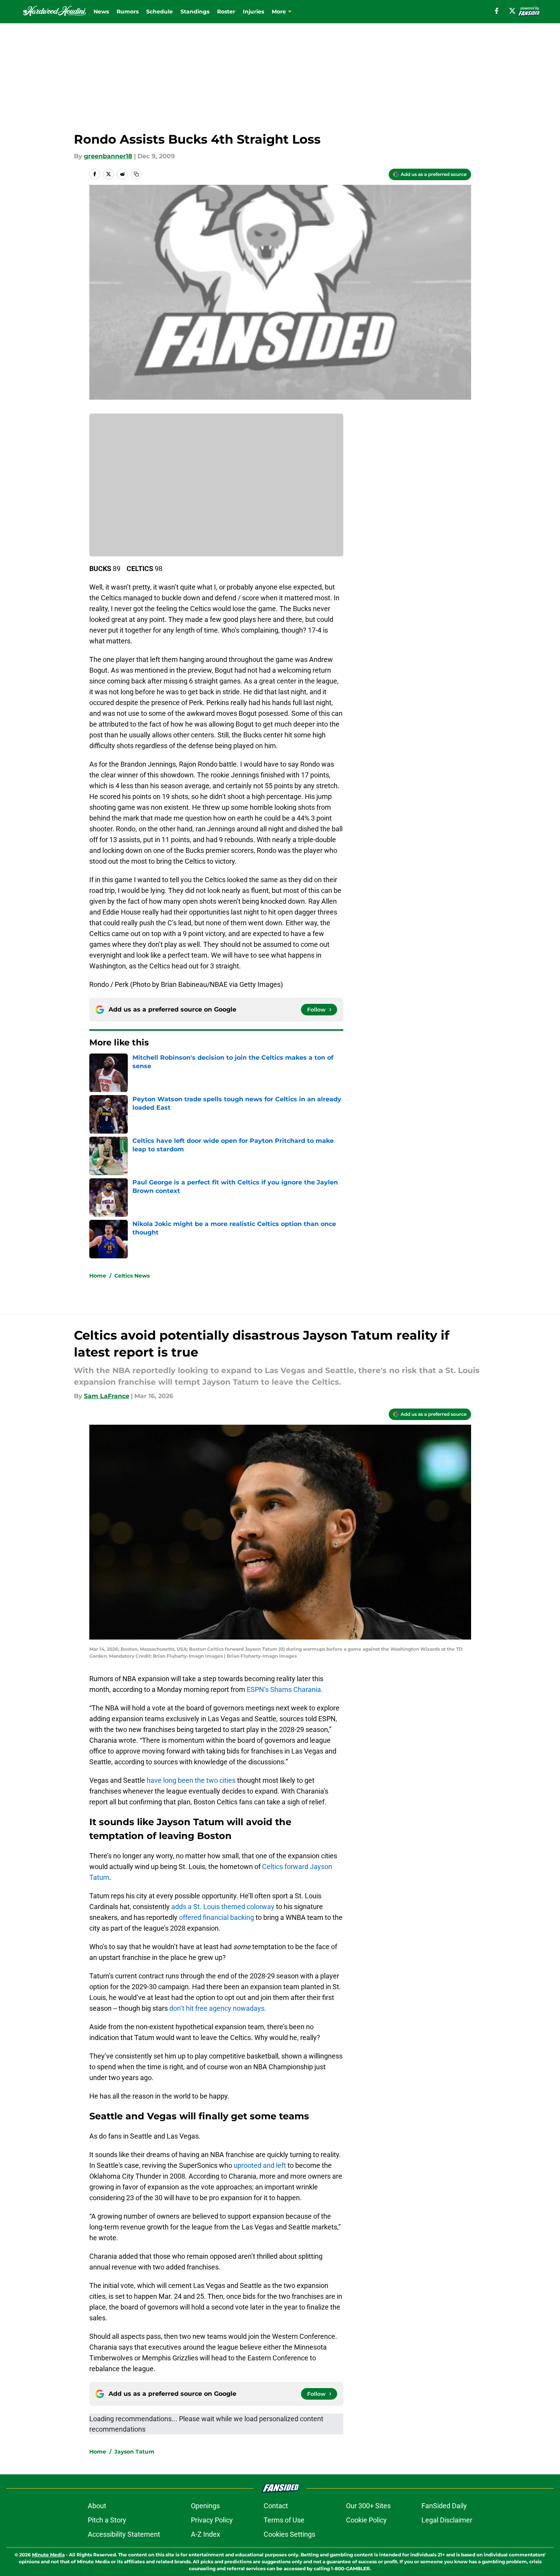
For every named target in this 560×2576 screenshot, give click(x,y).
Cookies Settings (289, 2534)
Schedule (160, 12)
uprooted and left (260, 2165)
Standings (195, 12)
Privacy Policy (212, 2520)
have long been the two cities (191, 1780)
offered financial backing (216, 1917)
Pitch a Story (107, 2520)
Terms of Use (284, 2520)
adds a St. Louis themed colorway (223, 1907)
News (101, 12)
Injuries (253, 12)
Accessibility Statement (124, 2534)
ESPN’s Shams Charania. (285, 1689)
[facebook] (497, 11)
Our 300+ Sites (368, 2506)
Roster (226, 12)
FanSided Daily (444, 2506)
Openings (205, 2506)
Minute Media (48, 2555)
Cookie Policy (366, 2520)
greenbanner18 (108, 156)
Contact (276, 2506)
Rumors (128, 12)
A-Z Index (206, 2534)
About (97, 2506)
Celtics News (132, 1276)
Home (98, 1276)
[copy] (136, 174)
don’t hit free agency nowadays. (218, 2008)
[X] (512, 11)
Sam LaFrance (107, 1396)
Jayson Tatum (134, 2452)
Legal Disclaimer (447, 2520)
